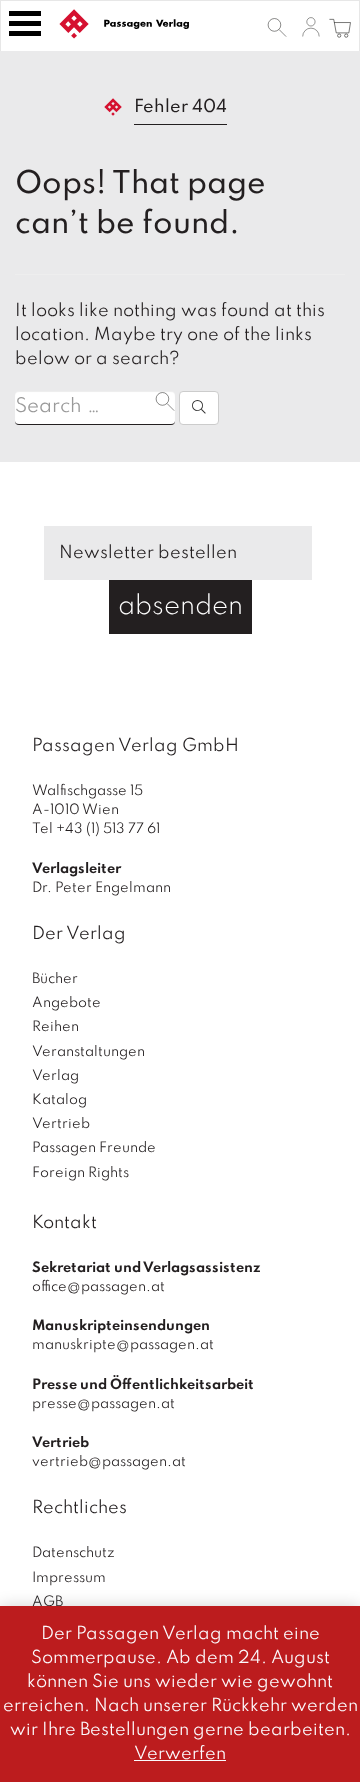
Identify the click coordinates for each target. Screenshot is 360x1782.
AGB (47, 1602)
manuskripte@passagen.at (123, 1345)
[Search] (199, 408)
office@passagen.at (98, 1287)
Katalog (59, 1100)
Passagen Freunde (94, 1148)
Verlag (55, 1076)
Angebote (66, 1003)
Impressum (69, 1578)
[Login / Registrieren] (311, 26)
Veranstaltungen (88, 1052)
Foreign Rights (80, 1173)
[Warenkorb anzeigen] (340, 26)
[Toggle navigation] (25, 23)
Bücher (55, 979)
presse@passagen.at (103, 1404)
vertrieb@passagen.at (109, 1462)
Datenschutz (73, 1553)
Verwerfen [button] (180, 1754)
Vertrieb (61, 1124)
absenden (180, 606)
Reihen (55, 1027)
